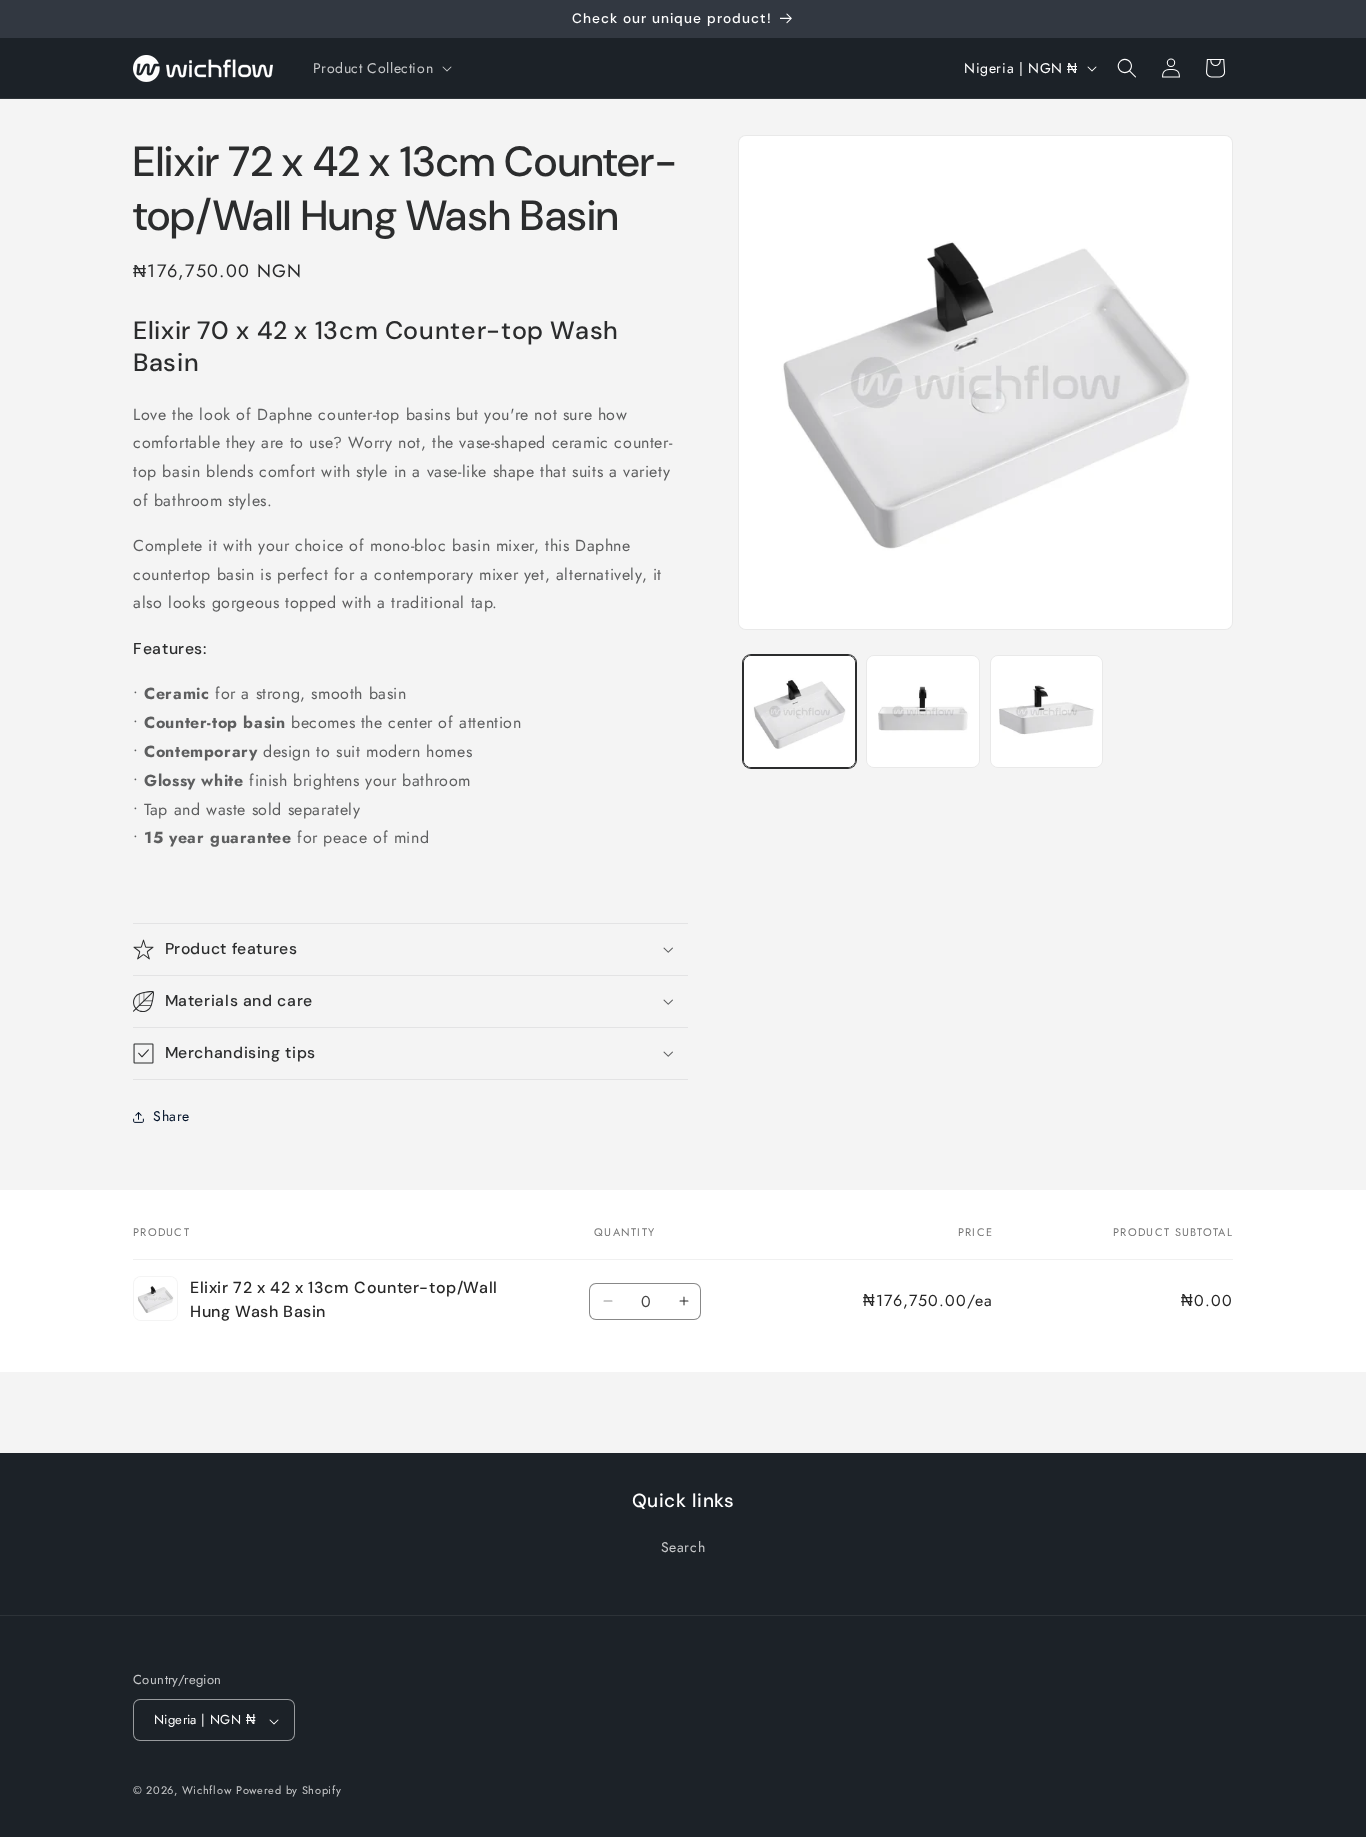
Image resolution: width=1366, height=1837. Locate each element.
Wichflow (207, 1791)
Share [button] (171, 1116)
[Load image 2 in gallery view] (922, 711)
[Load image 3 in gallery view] (1046, 711)
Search (683, 1547)
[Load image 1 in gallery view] (799, 711)
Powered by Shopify (289, 1791)
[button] (381, 68)
